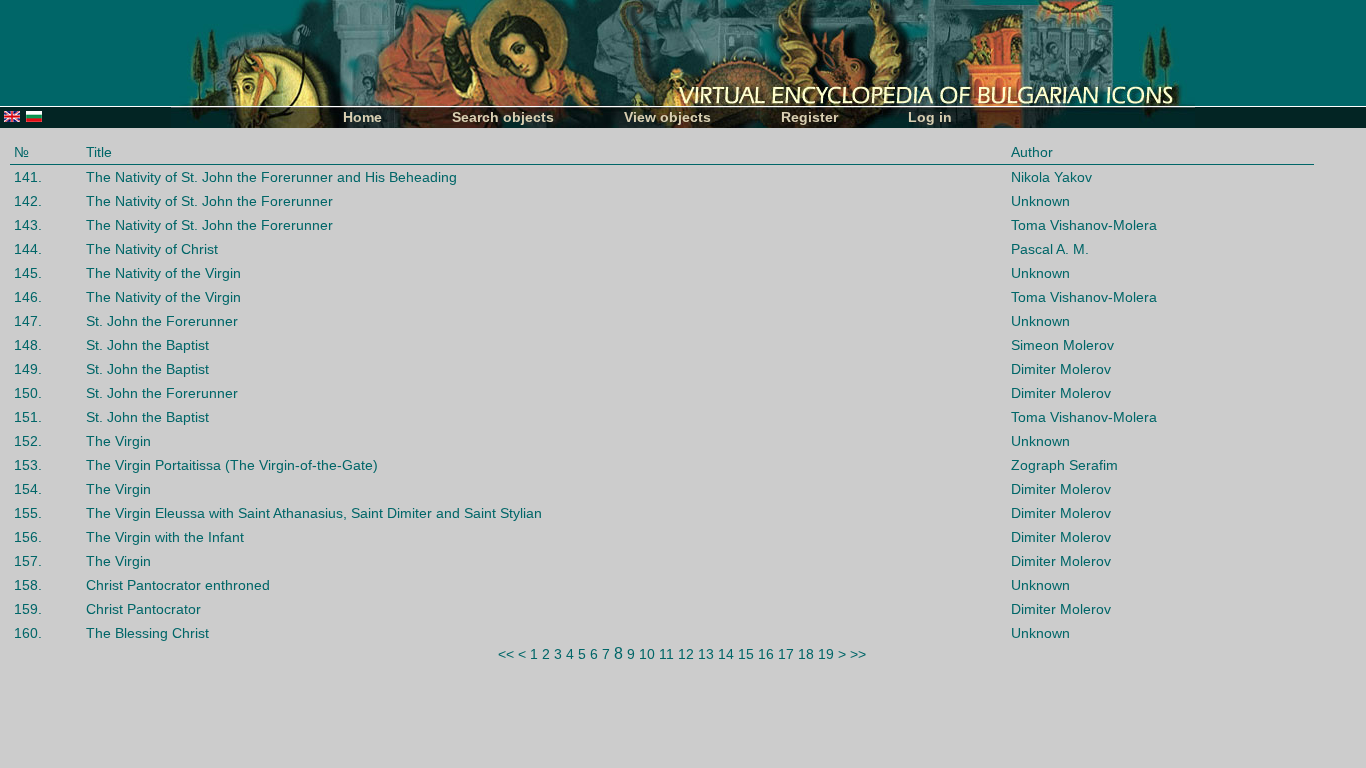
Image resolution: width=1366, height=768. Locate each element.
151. (28, 417)
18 (806, 654)
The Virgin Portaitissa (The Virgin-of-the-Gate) (232, 465)
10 (647, 654)
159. (28, 609)
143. (28, 225)
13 (706, 654)
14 (726, 654)
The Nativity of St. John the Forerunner (209, 201)
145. (28, 273)
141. (28, 177)
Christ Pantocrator (143, 609)
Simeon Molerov (1062, 345)
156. (28, 537)
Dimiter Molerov (1061, 369)
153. (28, 465)
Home (362, 117)
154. (28, 489)
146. (28, 297)
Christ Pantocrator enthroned (178, 585)
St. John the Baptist (147, 345)
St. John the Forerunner (162, 321)
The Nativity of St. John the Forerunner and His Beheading (271, 177)
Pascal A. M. (1050, 249)
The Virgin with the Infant (165, 537)
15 (746, 654)
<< (506, 654)
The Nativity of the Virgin (163, 273)
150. (28, 393)
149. (28, 369)
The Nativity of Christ (152, 249)
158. (28, 585)
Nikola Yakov (1051, 177)
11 (666, 654)
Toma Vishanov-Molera (1084, 225)
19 (826, 654)
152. (28, 441)
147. (28, 321)
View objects (667, 117)
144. (28, 249)
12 (686, 654)
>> (858, 654)
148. (28, 345)
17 (786, 654)
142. (28, 201)
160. (28, 633)
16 (766, 654)
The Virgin (118, 441)
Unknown (1040, 201)
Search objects (503, 117)
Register (809, 117)
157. (28, 561)
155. (28, 513)
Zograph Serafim (1064, 465)
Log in (930, 117)
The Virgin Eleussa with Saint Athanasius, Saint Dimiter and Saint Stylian (314, 513)
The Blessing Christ (147, 633)
